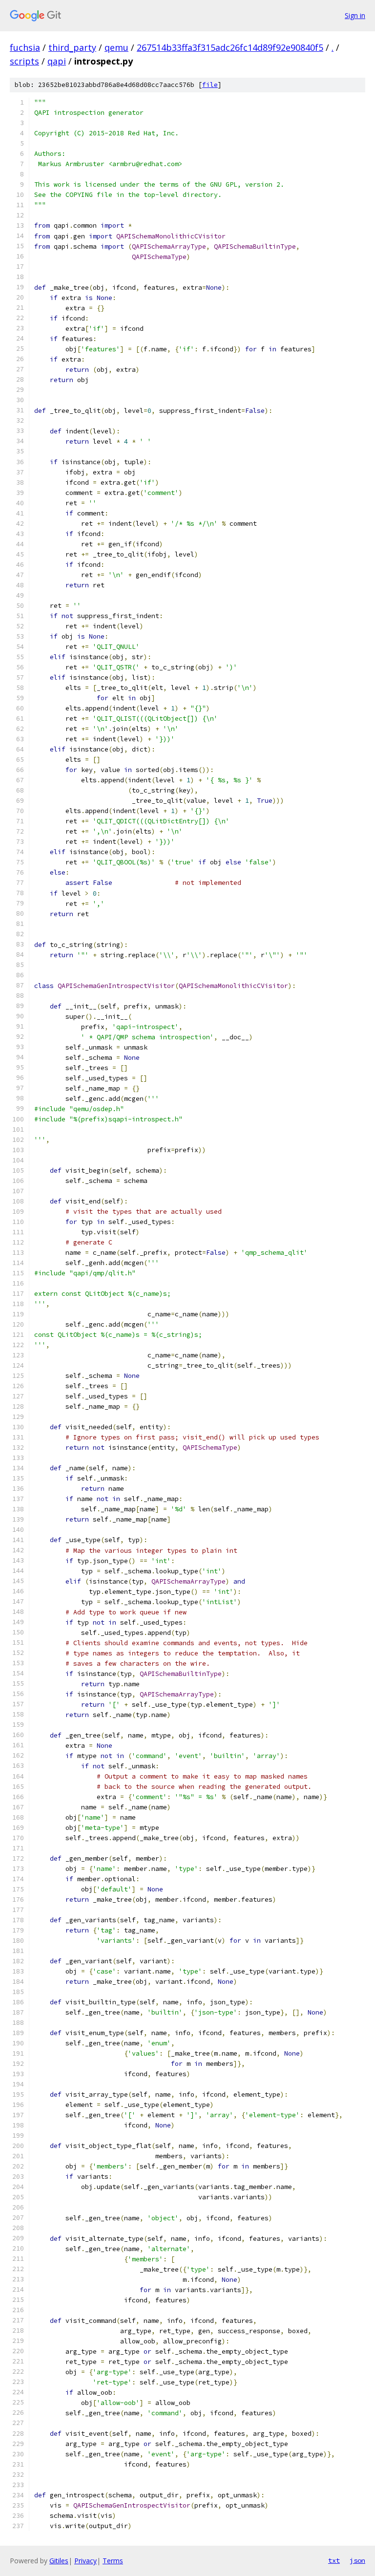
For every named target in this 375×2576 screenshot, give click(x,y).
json (357, 2560)
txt (334, 2560)
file (210, 85)
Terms (113, 2561)
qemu (116, 47)
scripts (24, 61)
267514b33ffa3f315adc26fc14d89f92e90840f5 (230, 47)
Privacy (85, 2561)
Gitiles (59, 2561)
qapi (57, 61)
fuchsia (25, 47)
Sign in (355, 15)
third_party (72, 47)
